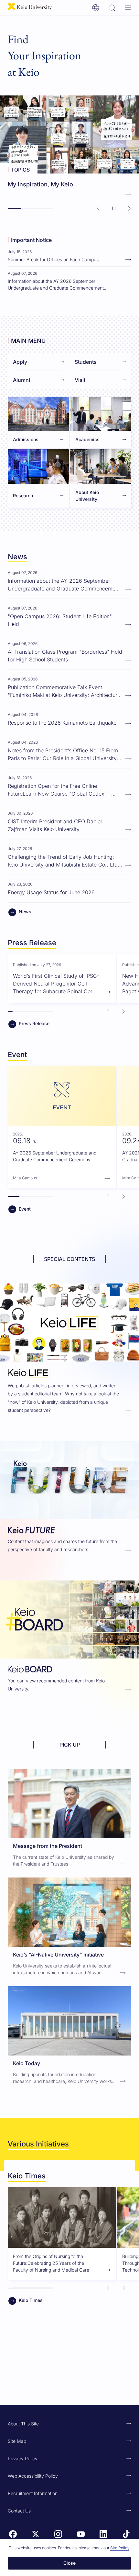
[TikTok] (126, 2534)
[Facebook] (13, 2534)
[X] (36, 2534)
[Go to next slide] (129, 208)
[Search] (112, 8)
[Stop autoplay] (114, 208)
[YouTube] (81, 2534)
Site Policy (120, 2548)
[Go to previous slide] (98, 208)
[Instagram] (58, 2534)
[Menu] (128, 8)
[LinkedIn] (103, 2534)
